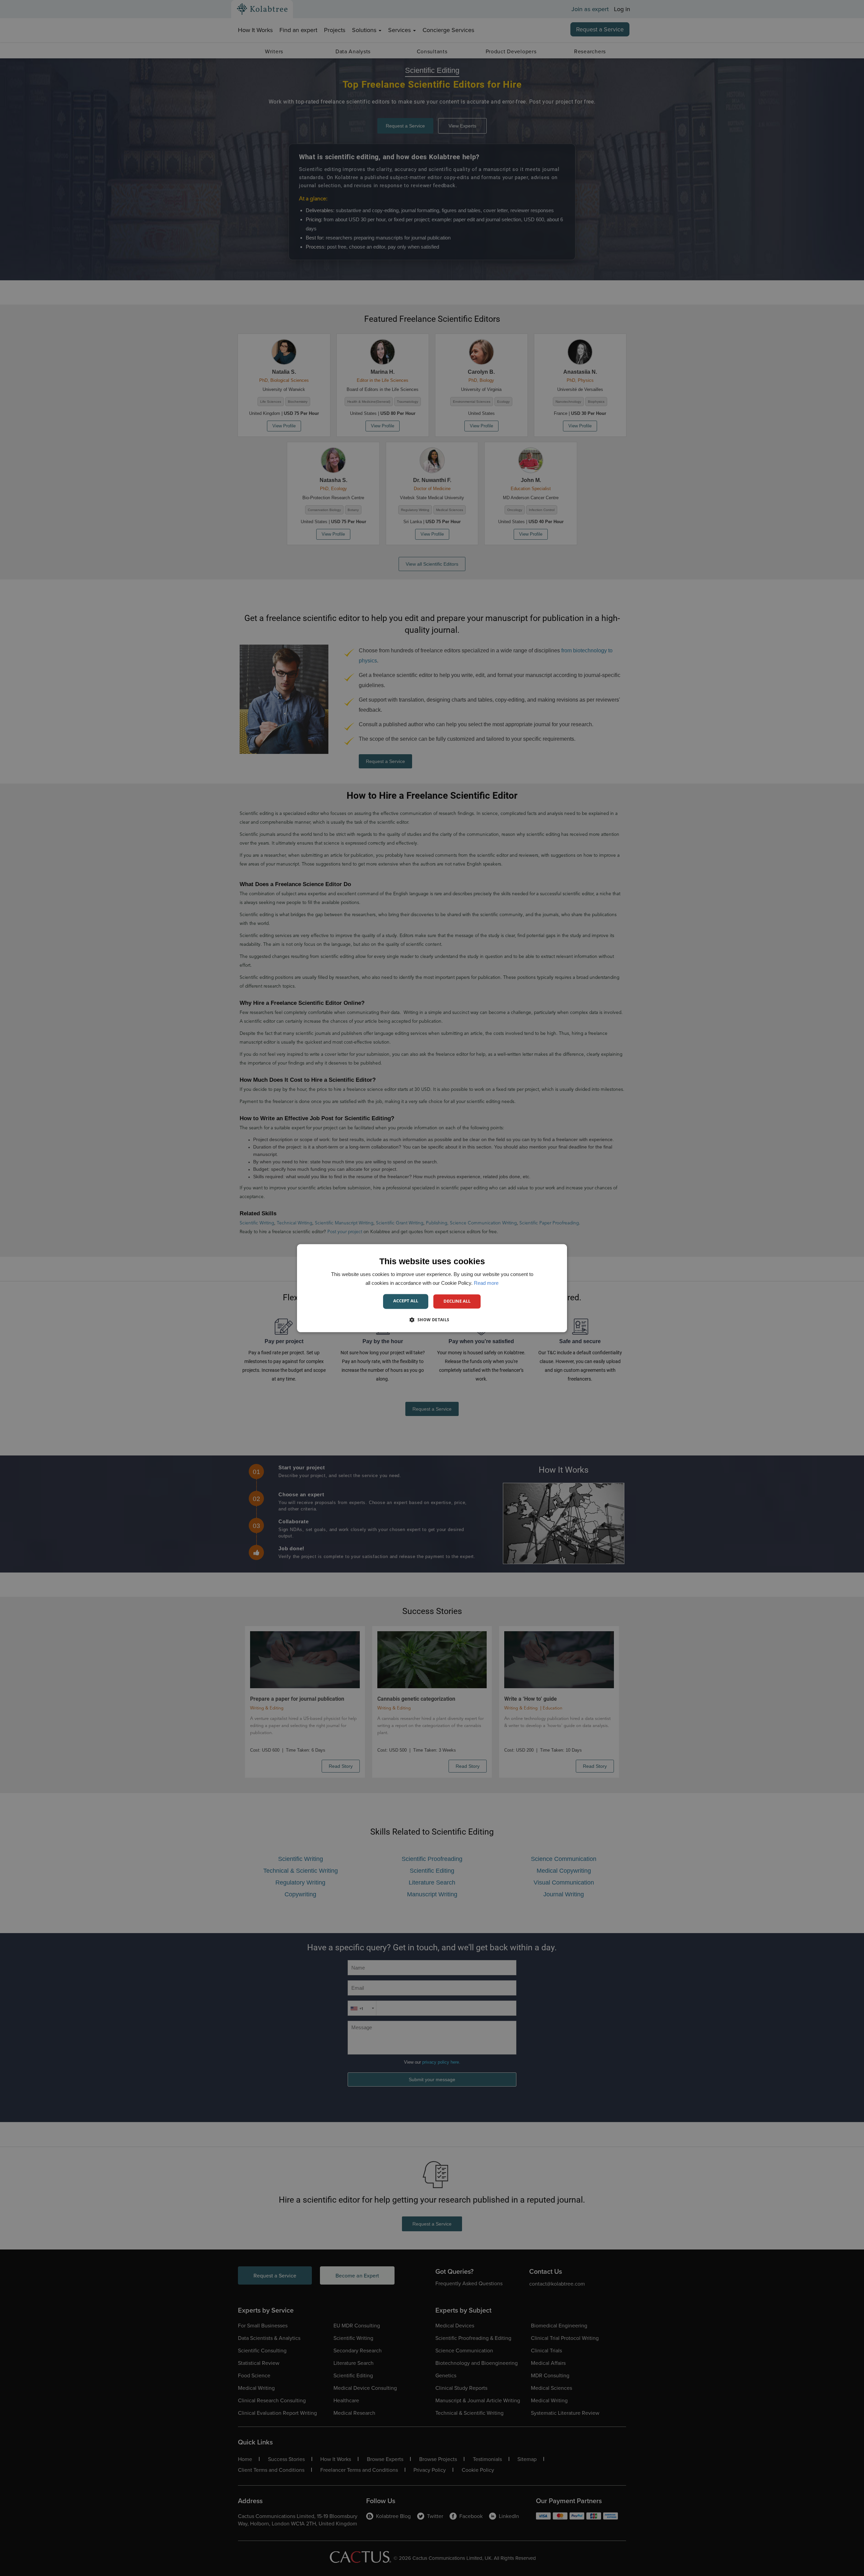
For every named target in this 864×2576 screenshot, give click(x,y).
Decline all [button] (457, 1301)
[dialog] (432, 1288)
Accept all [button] (406, 1301)
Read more (486, 1283)
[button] (432, 1320)
